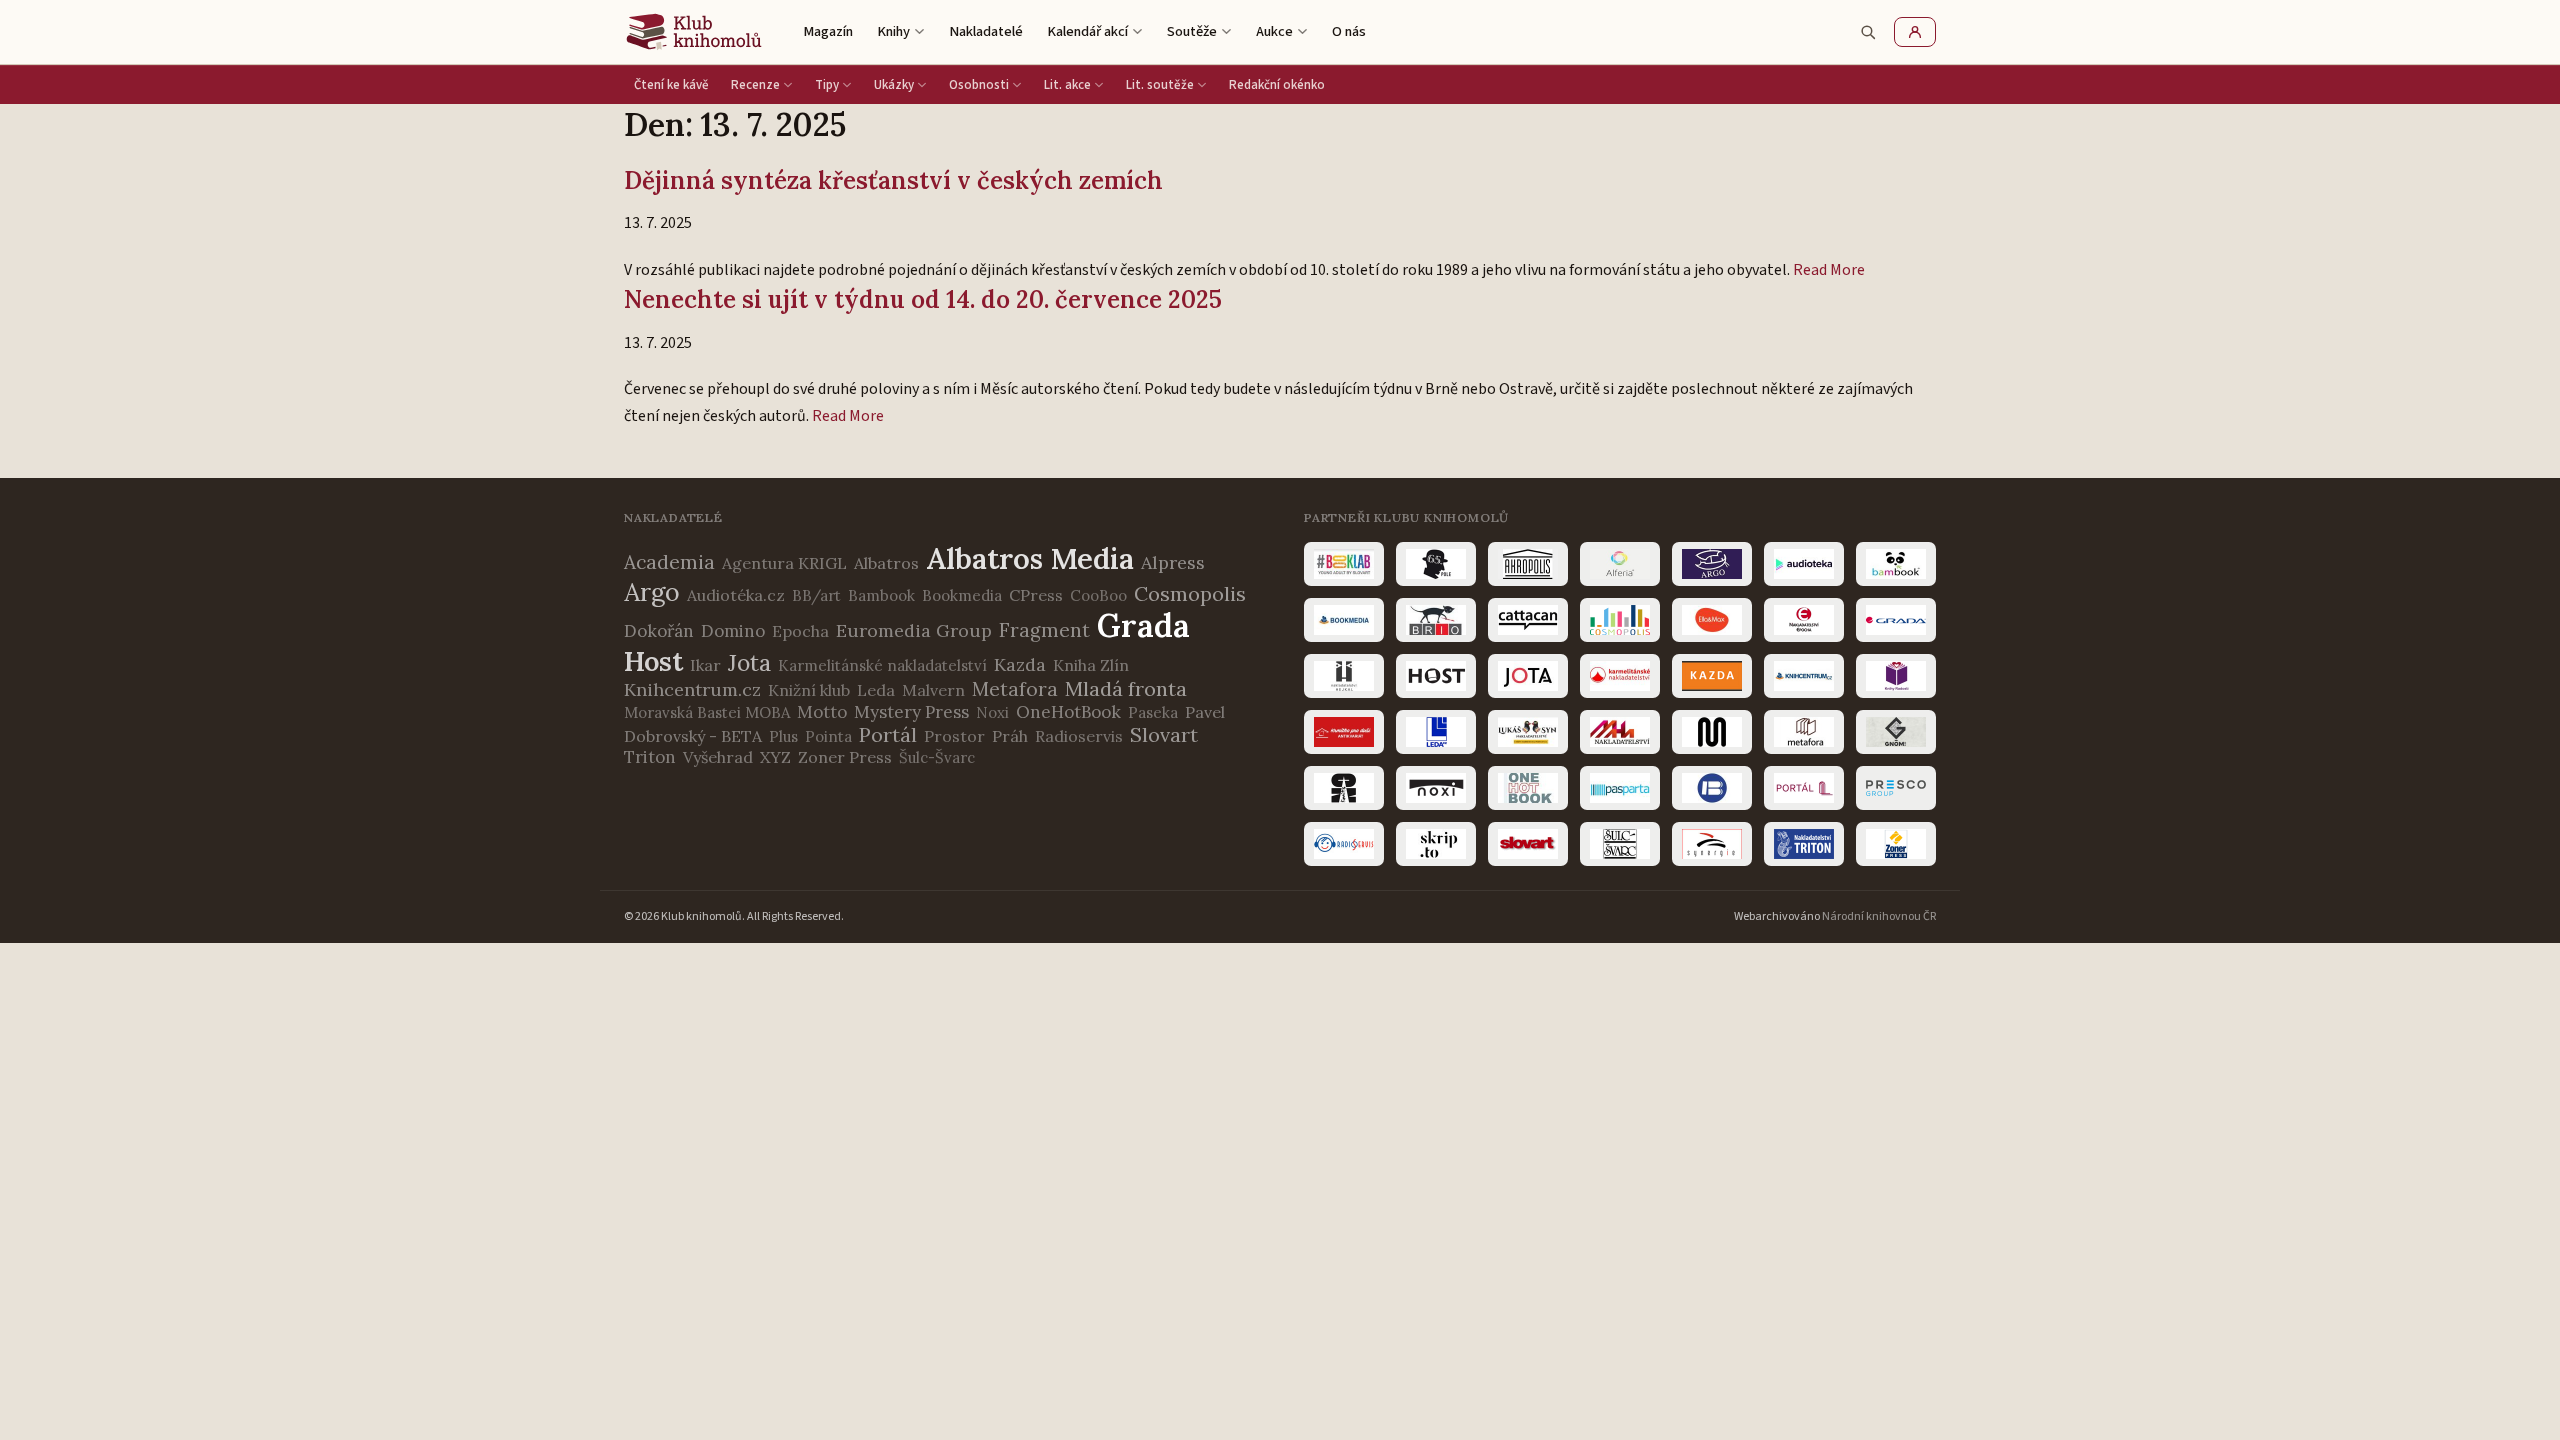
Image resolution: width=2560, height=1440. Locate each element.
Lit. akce (1067, 85)
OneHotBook (1068, 712)
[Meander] (1712, 732)
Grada (1143, 625)
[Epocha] (1804, 620)
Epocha (800, 631)
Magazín (828, 31)
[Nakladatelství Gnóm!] (1896, 732)
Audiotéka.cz (736, 595)
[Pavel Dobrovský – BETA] (1712, 788)
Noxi (992, 712)
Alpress (1173, 562)
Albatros (886, 563)
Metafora (1015, 689)
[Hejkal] (1344, 676)
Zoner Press (845, 757)
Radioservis (1079, 736)
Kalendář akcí (1087, 31)
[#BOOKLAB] (1344, 564)
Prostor (954, 736)
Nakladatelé (986, 31)
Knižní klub (809, 690)
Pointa (828, 736)
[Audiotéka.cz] (1804, 564)
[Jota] (1528, 676)
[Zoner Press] (1896, 844)
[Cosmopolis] (1620, 620)
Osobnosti (979, 85)
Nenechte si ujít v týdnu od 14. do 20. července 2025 (923, 299)
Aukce (1274, 31)
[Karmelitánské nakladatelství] (1620, 676)
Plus (783, 736)
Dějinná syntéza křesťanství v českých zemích (893, 180)
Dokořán (659, 631)
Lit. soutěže (1160, 85)
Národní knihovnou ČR (1879, 916)
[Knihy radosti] (1896, 676)
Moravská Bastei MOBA (707, 712)
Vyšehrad (718, 757)
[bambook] (1896, 564)
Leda (876, 690)
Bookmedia (962, 595)
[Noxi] (1436, 788)
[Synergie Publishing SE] (1712, 844)
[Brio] (1436, 620)
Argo (652, 592)
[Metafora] (1804, 732)
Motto (822, 712)
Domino (733, 631)
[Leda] (1436, 732)
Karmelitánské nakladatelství (882, 665)
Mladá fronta (1126, 688)
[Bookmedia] (1344, 620)
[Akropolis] (1528, 564)
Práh (1010, 736)
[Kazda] (1712, 676)
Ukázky (894, 85)
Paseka (1153, 712)
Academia (669, 562)
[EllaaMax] (1712, 620)
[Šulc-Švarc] (1620, 844)
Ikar (705, 665)
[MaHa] (1620, 732)
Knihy (893, 31)
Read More (1829, 270)
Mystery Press (911, 712)
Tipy (827, 85)
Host (653, 661)
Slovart (1164, 734)
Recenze (755, 85)
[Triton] (1804, 844)
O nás (1349, 31)
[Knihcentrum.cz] (1804, 676)
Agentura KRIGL (784, 563)
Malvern (933, 690)
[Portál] (1804, 788)
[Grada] (1896, 620)
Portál (888, 734)
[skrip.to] (1436, 844)
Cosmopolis (1190, 593)
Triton (650, 757)
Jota (749, 662)
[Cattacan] (1528, 620)
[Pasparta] (1620, 788)
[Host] (1436, 676)
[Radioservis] (1344, 844)
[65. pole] (1436, 564)
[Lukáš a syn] (1528, 732)
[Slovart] (1528, 844)
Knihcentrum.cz (692, 689)
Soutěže (1192, 31)
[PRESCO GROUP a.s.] (1896, 788)
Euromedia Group (914, 630)
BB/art (816, 595)
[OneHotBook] (1528, 788)
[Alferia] (1620, 564)
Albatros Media (1030, 558)
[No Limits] (1344, 788)
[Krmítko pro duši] (1344, 732)
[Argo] (1712, 564)
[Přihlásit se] (1915, 32)
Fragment (1044, 630)
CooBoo (1098, 595)
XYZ (775, 757)
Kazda (1020, 664)
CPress (1036, 595)
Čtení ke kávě (671, 85)
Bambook (881, 595)
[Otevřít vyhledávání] (1868, 32)
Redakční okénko (1277, 85)
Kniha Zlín (1091, 665)
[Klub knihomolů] (694, 32)
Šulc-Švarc (937, 757)
